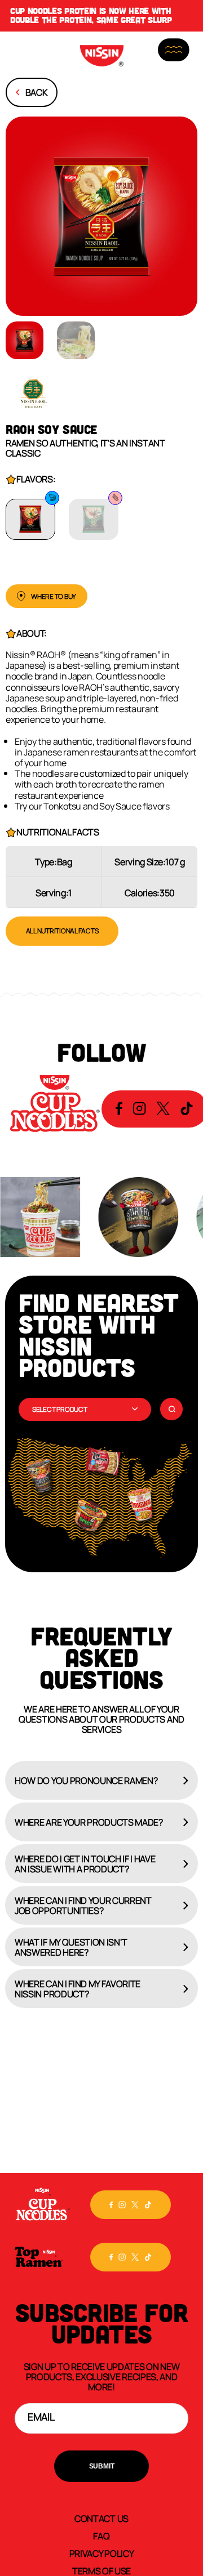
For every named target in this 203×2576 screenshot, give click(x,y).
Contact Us (101, 2518)
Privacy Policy (102, 2553)
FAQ (101, 2535)
